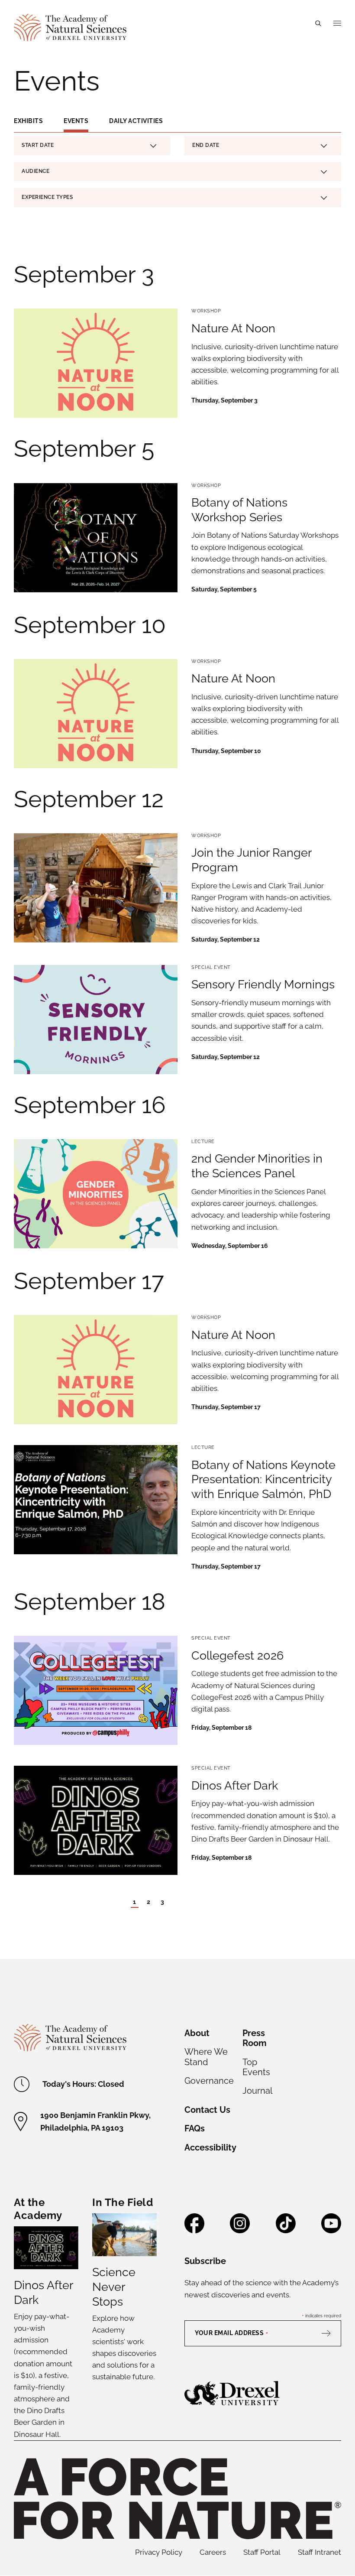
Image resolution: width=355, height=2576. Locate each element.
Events (76, 121)
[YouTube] (331, 2230)
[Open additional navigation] (337, 23)
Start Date (38, 146)
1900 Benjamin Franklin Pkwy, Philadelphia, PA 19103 (95, 2121)
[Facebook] (194, 2230)
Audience (35, 171)
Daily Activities (136, 121)
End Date (206, 146)
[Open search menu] (318, 23)
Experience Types (47, 197)
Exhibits (28, 121)
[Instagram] (240, 2230)
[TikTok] (286, 2230)
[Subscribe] (330, 2333)
